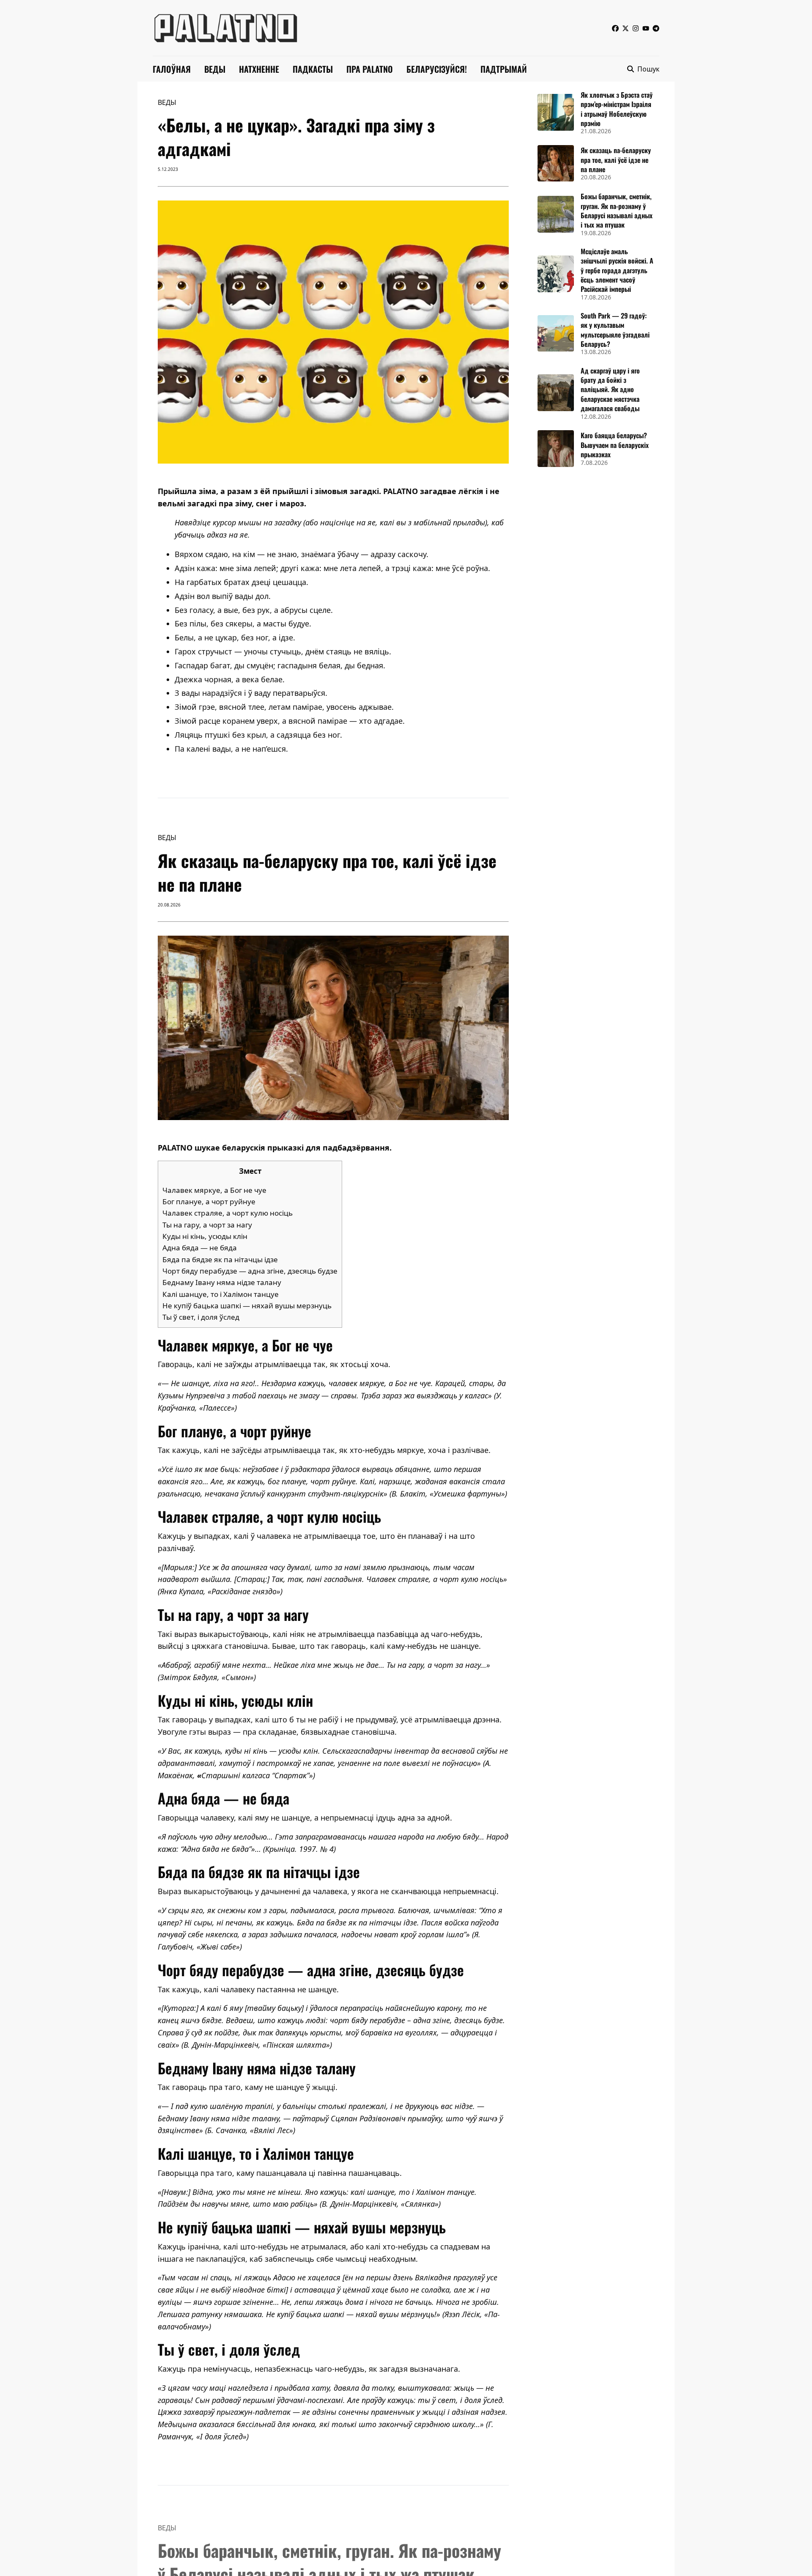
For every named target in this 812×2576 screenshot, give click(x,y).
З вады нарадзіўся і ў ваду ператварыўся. (251, 693)
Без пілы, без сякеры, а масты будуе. (243, 623)
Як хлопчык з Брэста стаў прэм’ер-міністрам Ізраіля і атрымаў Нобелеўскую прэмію (617, 109)
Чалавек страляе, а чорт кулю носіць (228, 1213)
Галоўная (172, 69)
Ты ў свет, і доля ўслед (201, 1317)
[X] (625, 28)
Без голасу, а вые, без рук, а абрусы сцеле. (254, 610)
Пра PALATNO (370, 69)
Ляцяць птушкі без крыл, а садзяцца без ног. (258, 735)
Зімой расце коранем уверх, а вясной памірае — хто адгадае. (290, 721)
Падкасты (313, 69)
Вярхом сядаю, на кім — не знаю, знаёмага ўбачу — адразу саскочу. (302, 554)
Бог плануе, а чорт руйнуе (209, 1201)
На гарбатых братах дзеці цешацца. (241, 582)
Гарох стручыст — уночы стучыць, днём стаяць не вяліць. (283, 651)
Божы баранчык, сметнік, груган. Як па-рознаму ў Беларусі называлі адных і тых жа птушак (617, 210)
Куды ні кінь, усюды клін (205, 1236)
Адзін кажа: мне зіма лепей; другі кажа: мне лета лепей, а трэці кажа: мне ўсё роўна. (332, 568)
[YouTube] (646, 28)
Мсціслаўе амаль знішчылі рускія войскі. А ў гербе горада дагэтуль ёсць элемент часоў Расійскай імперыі (617, 270)
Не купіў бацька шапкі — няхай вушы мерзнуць (247, 1306)
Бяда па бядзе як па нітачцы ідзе (220, 1259)
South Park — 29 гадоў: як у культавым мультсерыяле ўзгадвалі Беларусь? (615, 330)
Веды (215, 69)
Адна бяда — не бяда (200, 1248)
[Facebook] (615, 28)
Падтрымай (504, 69)
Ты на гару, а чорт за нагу (207, 1225)
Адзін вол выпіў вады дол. (223, 596)
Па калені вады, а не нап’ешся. (231, 749)
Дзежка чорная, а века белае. (230, 679)
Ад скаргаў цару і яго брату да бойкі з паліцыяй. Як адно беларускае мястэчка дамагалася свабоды (610, 390)
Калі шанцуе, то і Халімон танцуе (221, 1294)
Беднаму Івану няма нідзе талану (222, 1282)
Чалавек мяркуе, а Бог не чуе (214, 1190)
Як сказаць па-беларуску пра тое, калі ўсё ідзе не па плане (616, 160)
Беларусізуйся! (437, 69)
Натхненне (259, 69)
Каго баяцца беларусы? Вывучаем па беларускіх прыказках (615, 445)
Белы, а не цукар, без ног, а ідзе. (235, 637)
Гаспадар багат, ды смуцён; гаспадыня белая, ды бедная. (280, 665)
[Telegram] (656, 28)
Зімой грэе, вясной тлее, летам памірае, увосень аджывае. (284, 707)
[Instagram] (636, 28)
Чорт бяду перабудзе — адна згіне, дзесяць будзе (250, 1271)
